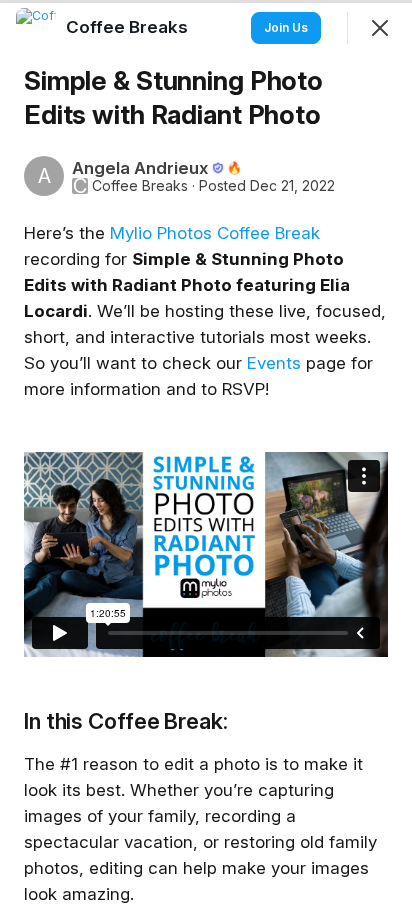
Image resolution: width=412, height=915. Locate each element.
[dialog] (206, 457)
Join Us (286, 27)
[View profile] (36, 28)
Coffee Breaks (140, 186)
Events (274, 363)
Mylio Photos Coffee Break (215, 233)
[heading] (129, 27)
